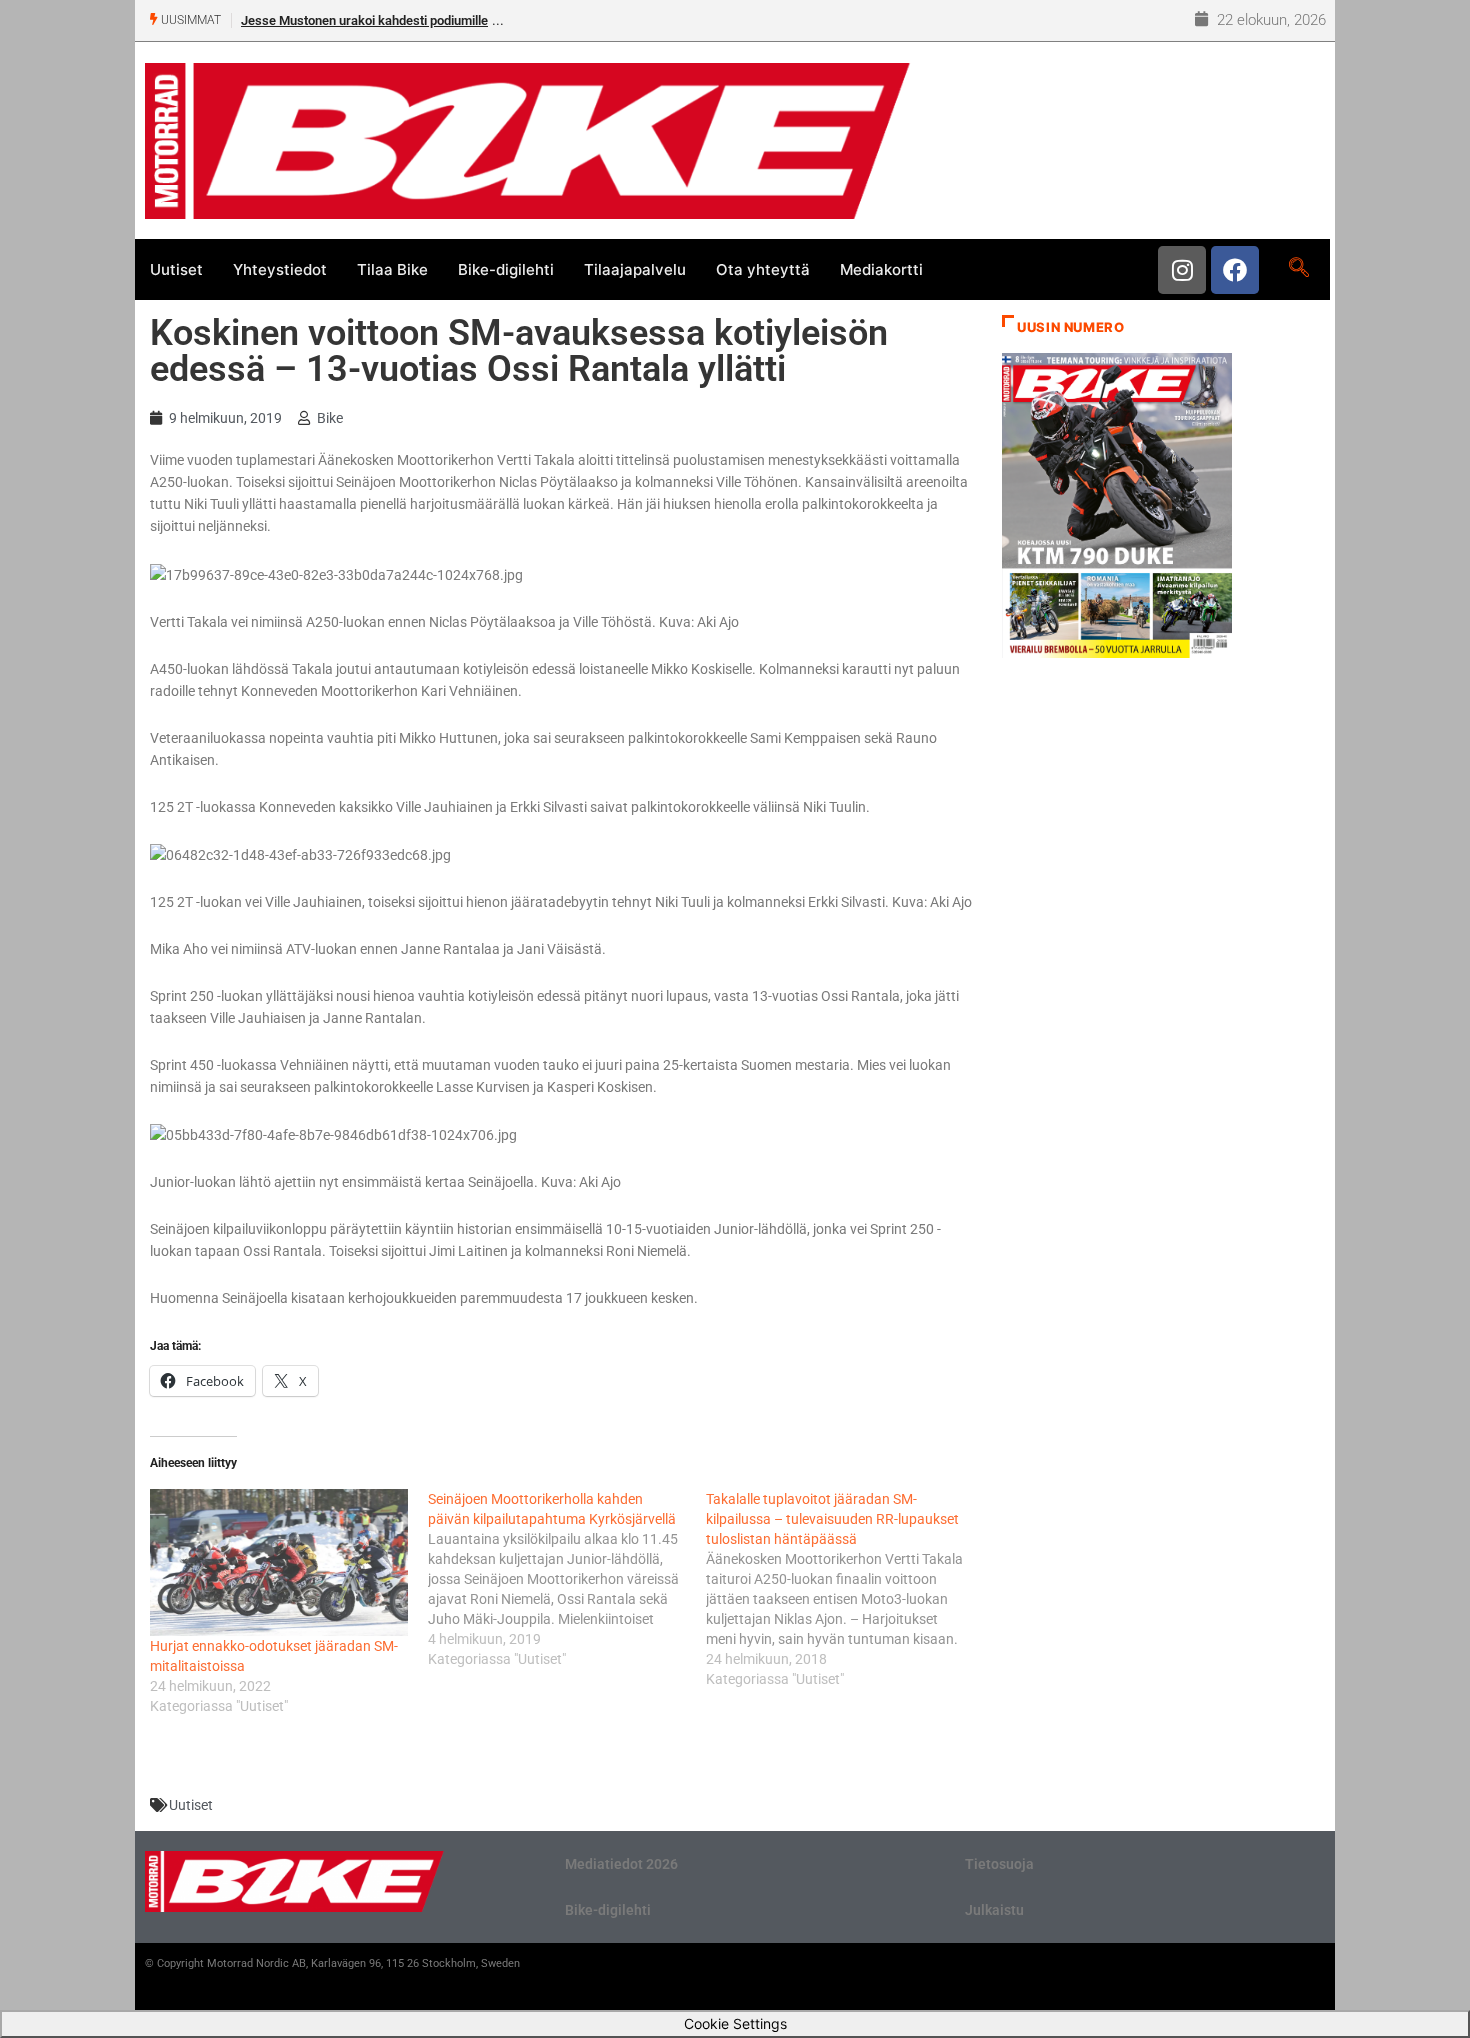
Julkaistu (994, 1910)
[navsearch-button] (1298, 269)
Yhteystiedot (280, 269)
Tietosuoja (999, 1864)
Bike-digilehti (506, 269)
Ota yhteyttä (763, 269)
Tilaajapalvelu (635, 269)
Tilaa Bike (392, 269)
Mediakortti (881, 269)
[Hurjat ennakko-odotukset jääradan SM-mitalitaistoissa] (279, 1562)
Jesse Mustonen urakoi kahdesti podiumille (364, 20)
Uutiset (176, 269)
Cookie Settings (735, 2023)
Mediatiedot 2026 (621, 1864)
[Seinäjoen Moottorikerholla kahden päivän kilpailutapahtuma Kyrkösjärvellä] (567, 1579)
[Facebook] (1235, 270)
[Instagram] (1182, 270)
